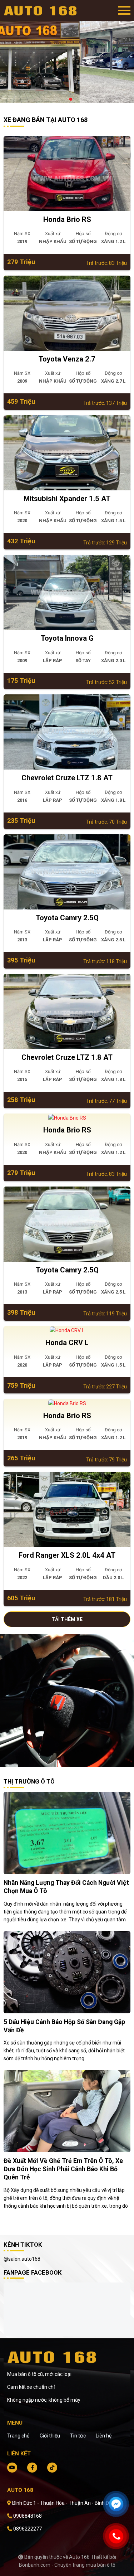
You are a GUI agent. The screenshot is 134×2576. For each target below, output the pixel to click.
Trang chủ (18, 2436)
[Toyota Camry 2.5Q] (67, 872)
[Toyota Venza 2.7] (67, 313)
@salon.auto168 (22, 2259)
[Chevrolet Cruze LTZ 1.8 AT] (67, 732)
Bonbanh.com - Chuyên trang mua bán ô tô (67, 2565)
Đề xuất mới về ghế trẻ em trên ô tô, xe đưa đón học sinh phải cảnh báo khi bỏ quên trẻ (63, 2169)
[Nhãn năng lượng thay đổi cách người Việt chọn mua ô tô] (67, 1833)
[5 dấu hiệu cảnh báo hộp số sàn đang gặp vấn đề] (67, 1971)
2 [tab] (71, 100)
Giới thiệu (50, 2436)
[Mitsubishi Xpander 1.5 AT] (67, 453)
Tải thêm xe (67, 1619)
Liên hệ (104, 2436)
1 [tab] (64, 100)
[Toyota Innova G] (67, 592)
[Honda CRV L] (67, 1330)
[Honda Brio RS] (67, 174)
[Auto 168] (43, 10)
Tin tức (78, 2436)
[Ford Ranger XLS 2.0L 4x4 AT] (67, 1509)
